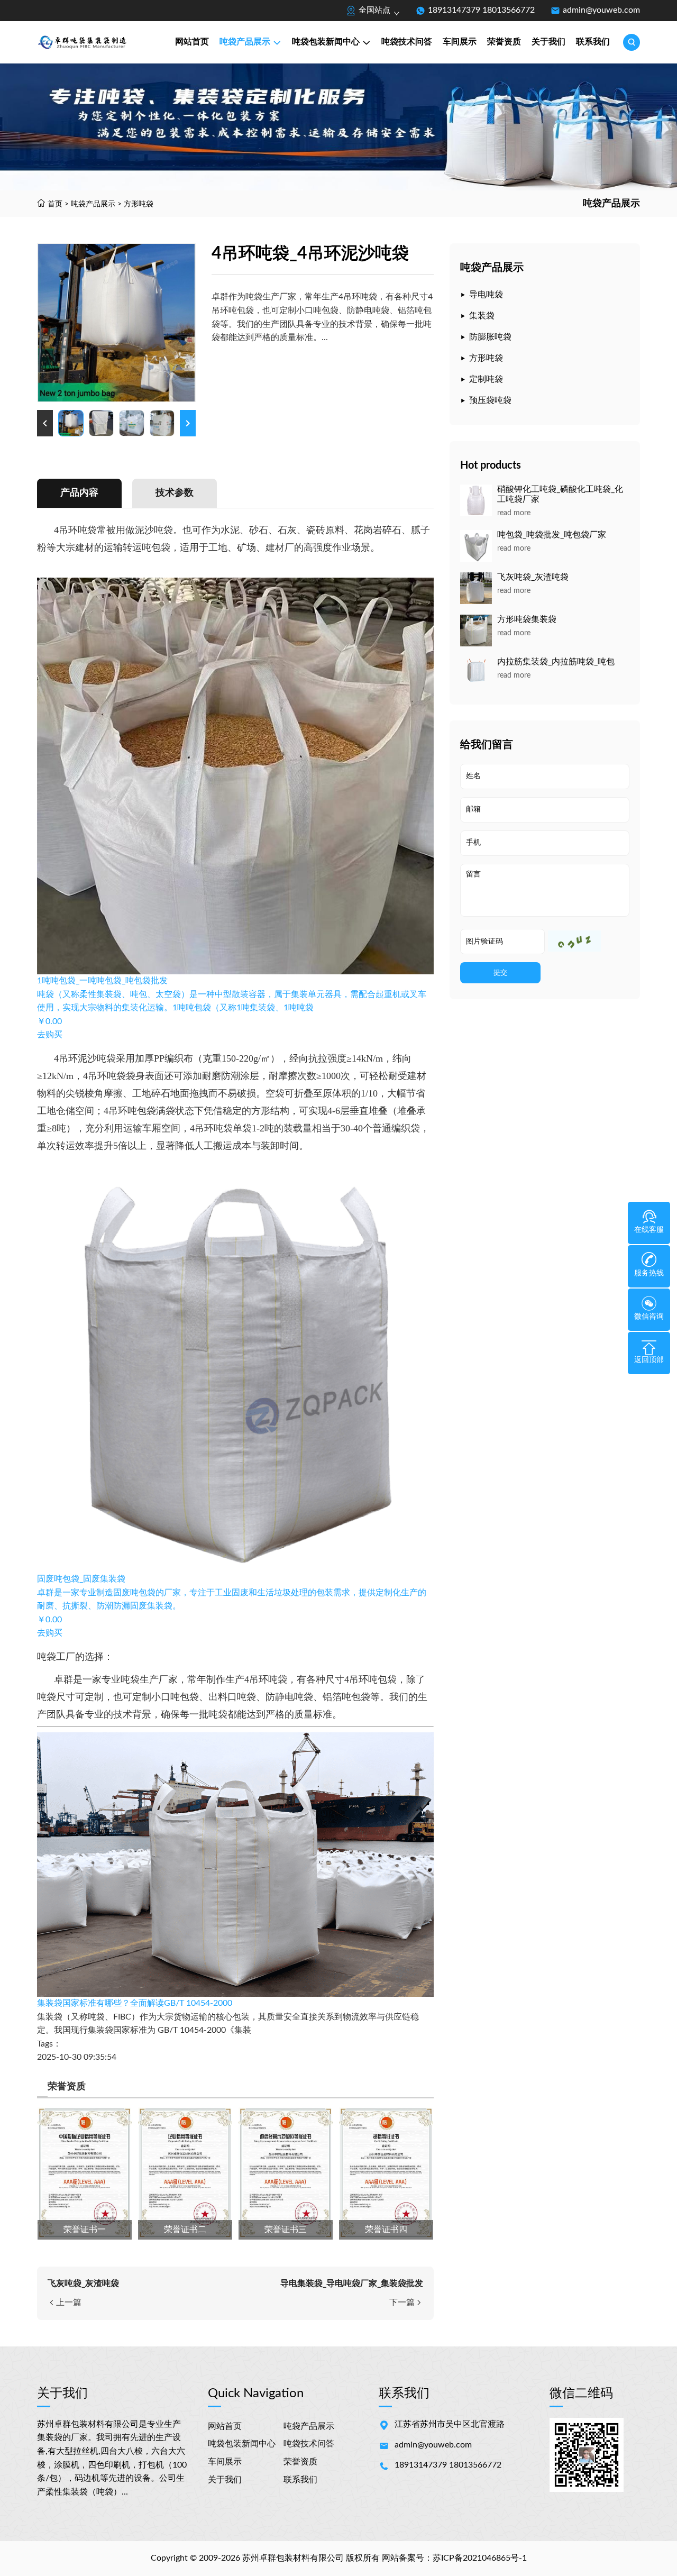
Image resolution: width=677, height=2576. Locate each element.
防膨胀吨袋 (490, 337)
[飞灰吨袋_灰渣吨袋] (476, 588)
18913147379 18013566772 (481, 10)
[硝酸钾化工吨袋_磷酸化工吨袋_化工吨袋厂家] (476, 500)
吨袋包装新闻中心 (326, 42)
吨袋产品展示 (245, 42)
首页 (55, 204)
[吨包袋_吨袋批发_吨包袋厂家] (476, 546)
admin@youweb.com (601, 10)
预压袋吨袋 (490, 400)
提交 (500, 972)
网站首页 (192, 42)
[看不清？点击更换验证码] (574, 941)
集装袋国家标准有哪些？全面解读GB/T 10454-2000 (135, 2003)
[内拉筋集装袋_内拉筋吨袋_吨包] (476, 673)
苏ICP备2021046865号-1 (480, 2558)
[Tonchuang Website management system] (103, 42)
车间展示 (460, 42)
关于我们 (548, 42)
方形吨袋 (139, 204)
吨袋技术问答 (407, 42)
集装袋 (482, 316)
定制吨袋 (486, 379)
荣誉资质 (504, 42)
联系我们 (593, 42)
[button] (45, 423)
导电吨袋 (486, 295)
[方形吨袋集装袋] (476, 631)
